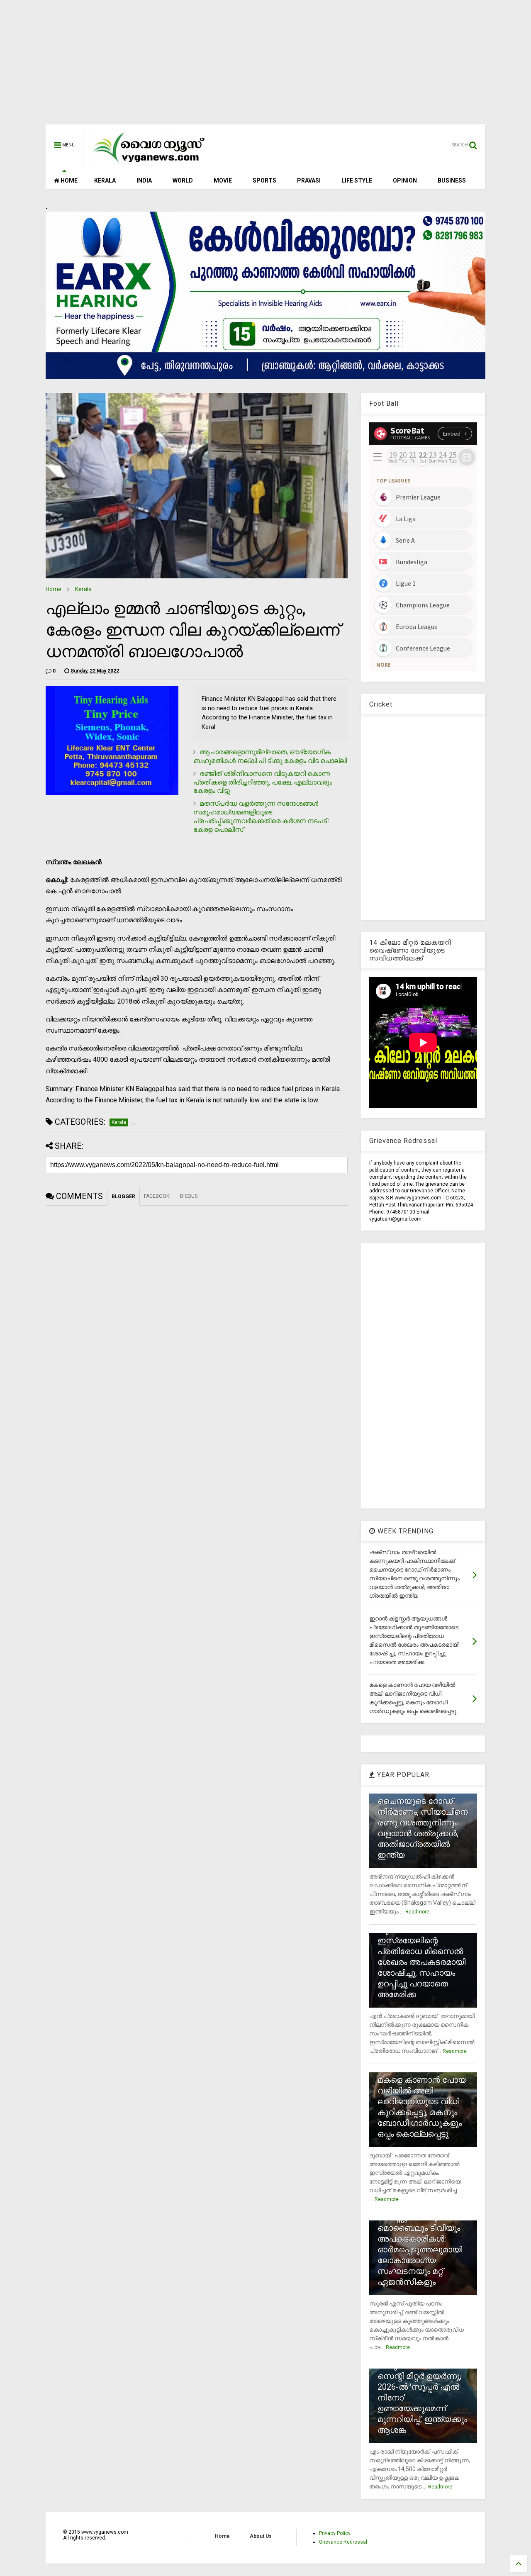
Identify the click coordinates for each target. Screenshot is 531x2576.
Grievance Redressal (343, 2542)
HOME (68, 180)
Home (54, 589)
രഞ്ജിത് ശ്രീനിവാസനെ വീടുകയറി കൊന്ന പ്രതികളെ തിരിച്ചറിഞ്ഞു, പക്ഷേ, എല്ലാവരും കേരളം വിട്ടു (263, 782)
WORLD (183, 180)
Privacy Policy (335, 2533)
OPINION (405, 180)
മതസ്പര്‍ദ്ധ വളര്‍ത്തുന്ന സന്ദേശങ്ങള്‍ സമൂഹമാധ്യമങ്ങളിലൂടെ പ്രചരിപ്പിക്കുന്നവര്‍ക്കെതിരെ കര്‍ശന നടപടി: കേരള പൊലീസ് (261, 816)
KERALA (105, 180)
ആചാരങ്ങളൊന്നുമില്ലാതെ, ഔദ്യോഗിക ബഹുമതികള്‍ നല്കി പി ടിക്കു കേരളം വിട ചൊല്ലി (270, 756)
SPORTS (264, 180)
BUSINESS (452, 180)
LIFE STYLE (357, 180)
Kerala (83, 589)
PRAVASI (309, 180)
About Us (261, 2536)
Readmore (417, 1912)
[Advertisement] (265, 66)
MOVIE (223, 180)
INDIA (144, 180)
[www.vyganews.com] (149, 164)
